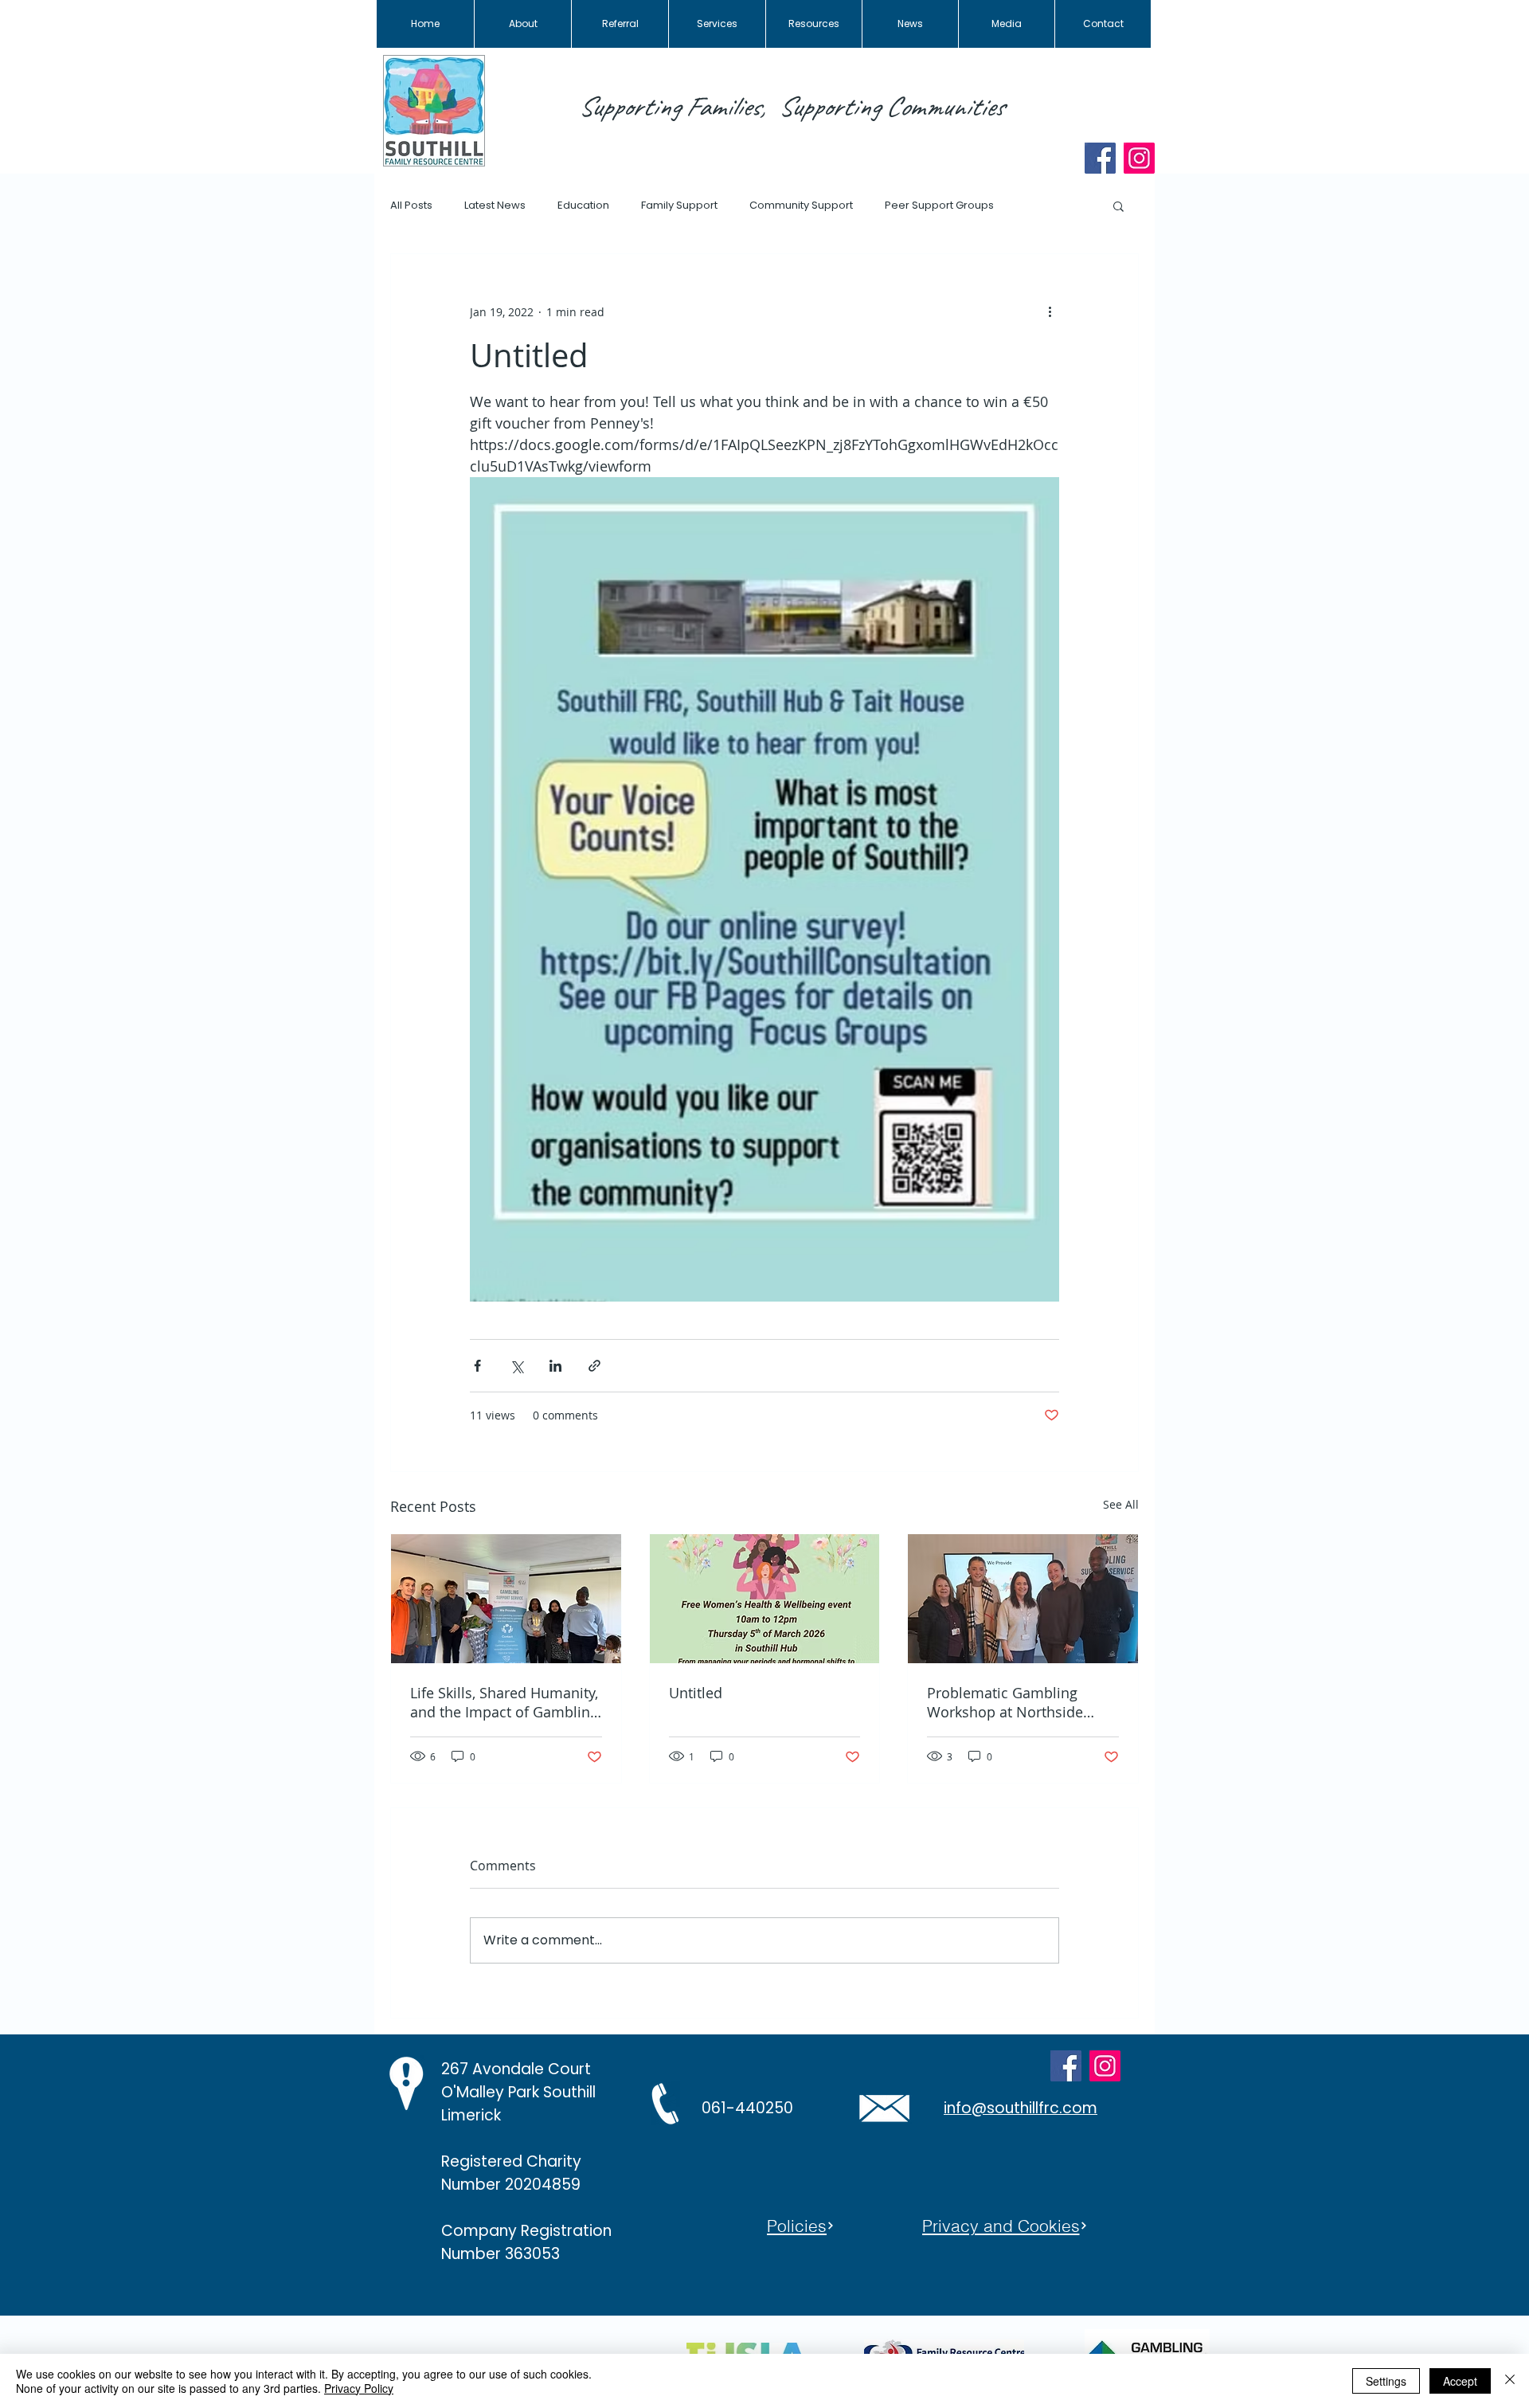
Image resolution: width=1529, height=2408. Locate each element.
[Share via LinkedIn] (555, 1366)
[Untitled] (765, 1599)
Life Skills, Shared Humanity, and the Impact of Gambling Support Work (504, 1702)
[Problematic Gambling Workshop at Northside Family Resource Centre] (1023, 1599)
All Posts (411, 206)
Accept (1460, 2381)
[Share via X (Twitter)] (516, 1366)
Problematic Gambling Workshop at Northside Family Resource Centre (1006, 1702)
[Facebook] (1100, 158)
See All (1121, 1504)
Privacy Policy (359, 2388)
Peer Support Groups (939, 206)
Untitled (696, 1693)
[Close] (1510, 2381)
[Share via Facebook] (477, 1366)
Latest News (495, 206)
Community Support (801, 206)
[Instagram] (1139, 158)
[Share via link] (594, 1366)
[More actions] (1050, 311)
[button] (1118, 206)
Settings (1386, 2381)
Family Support (679, 206)
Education (583, 206)
